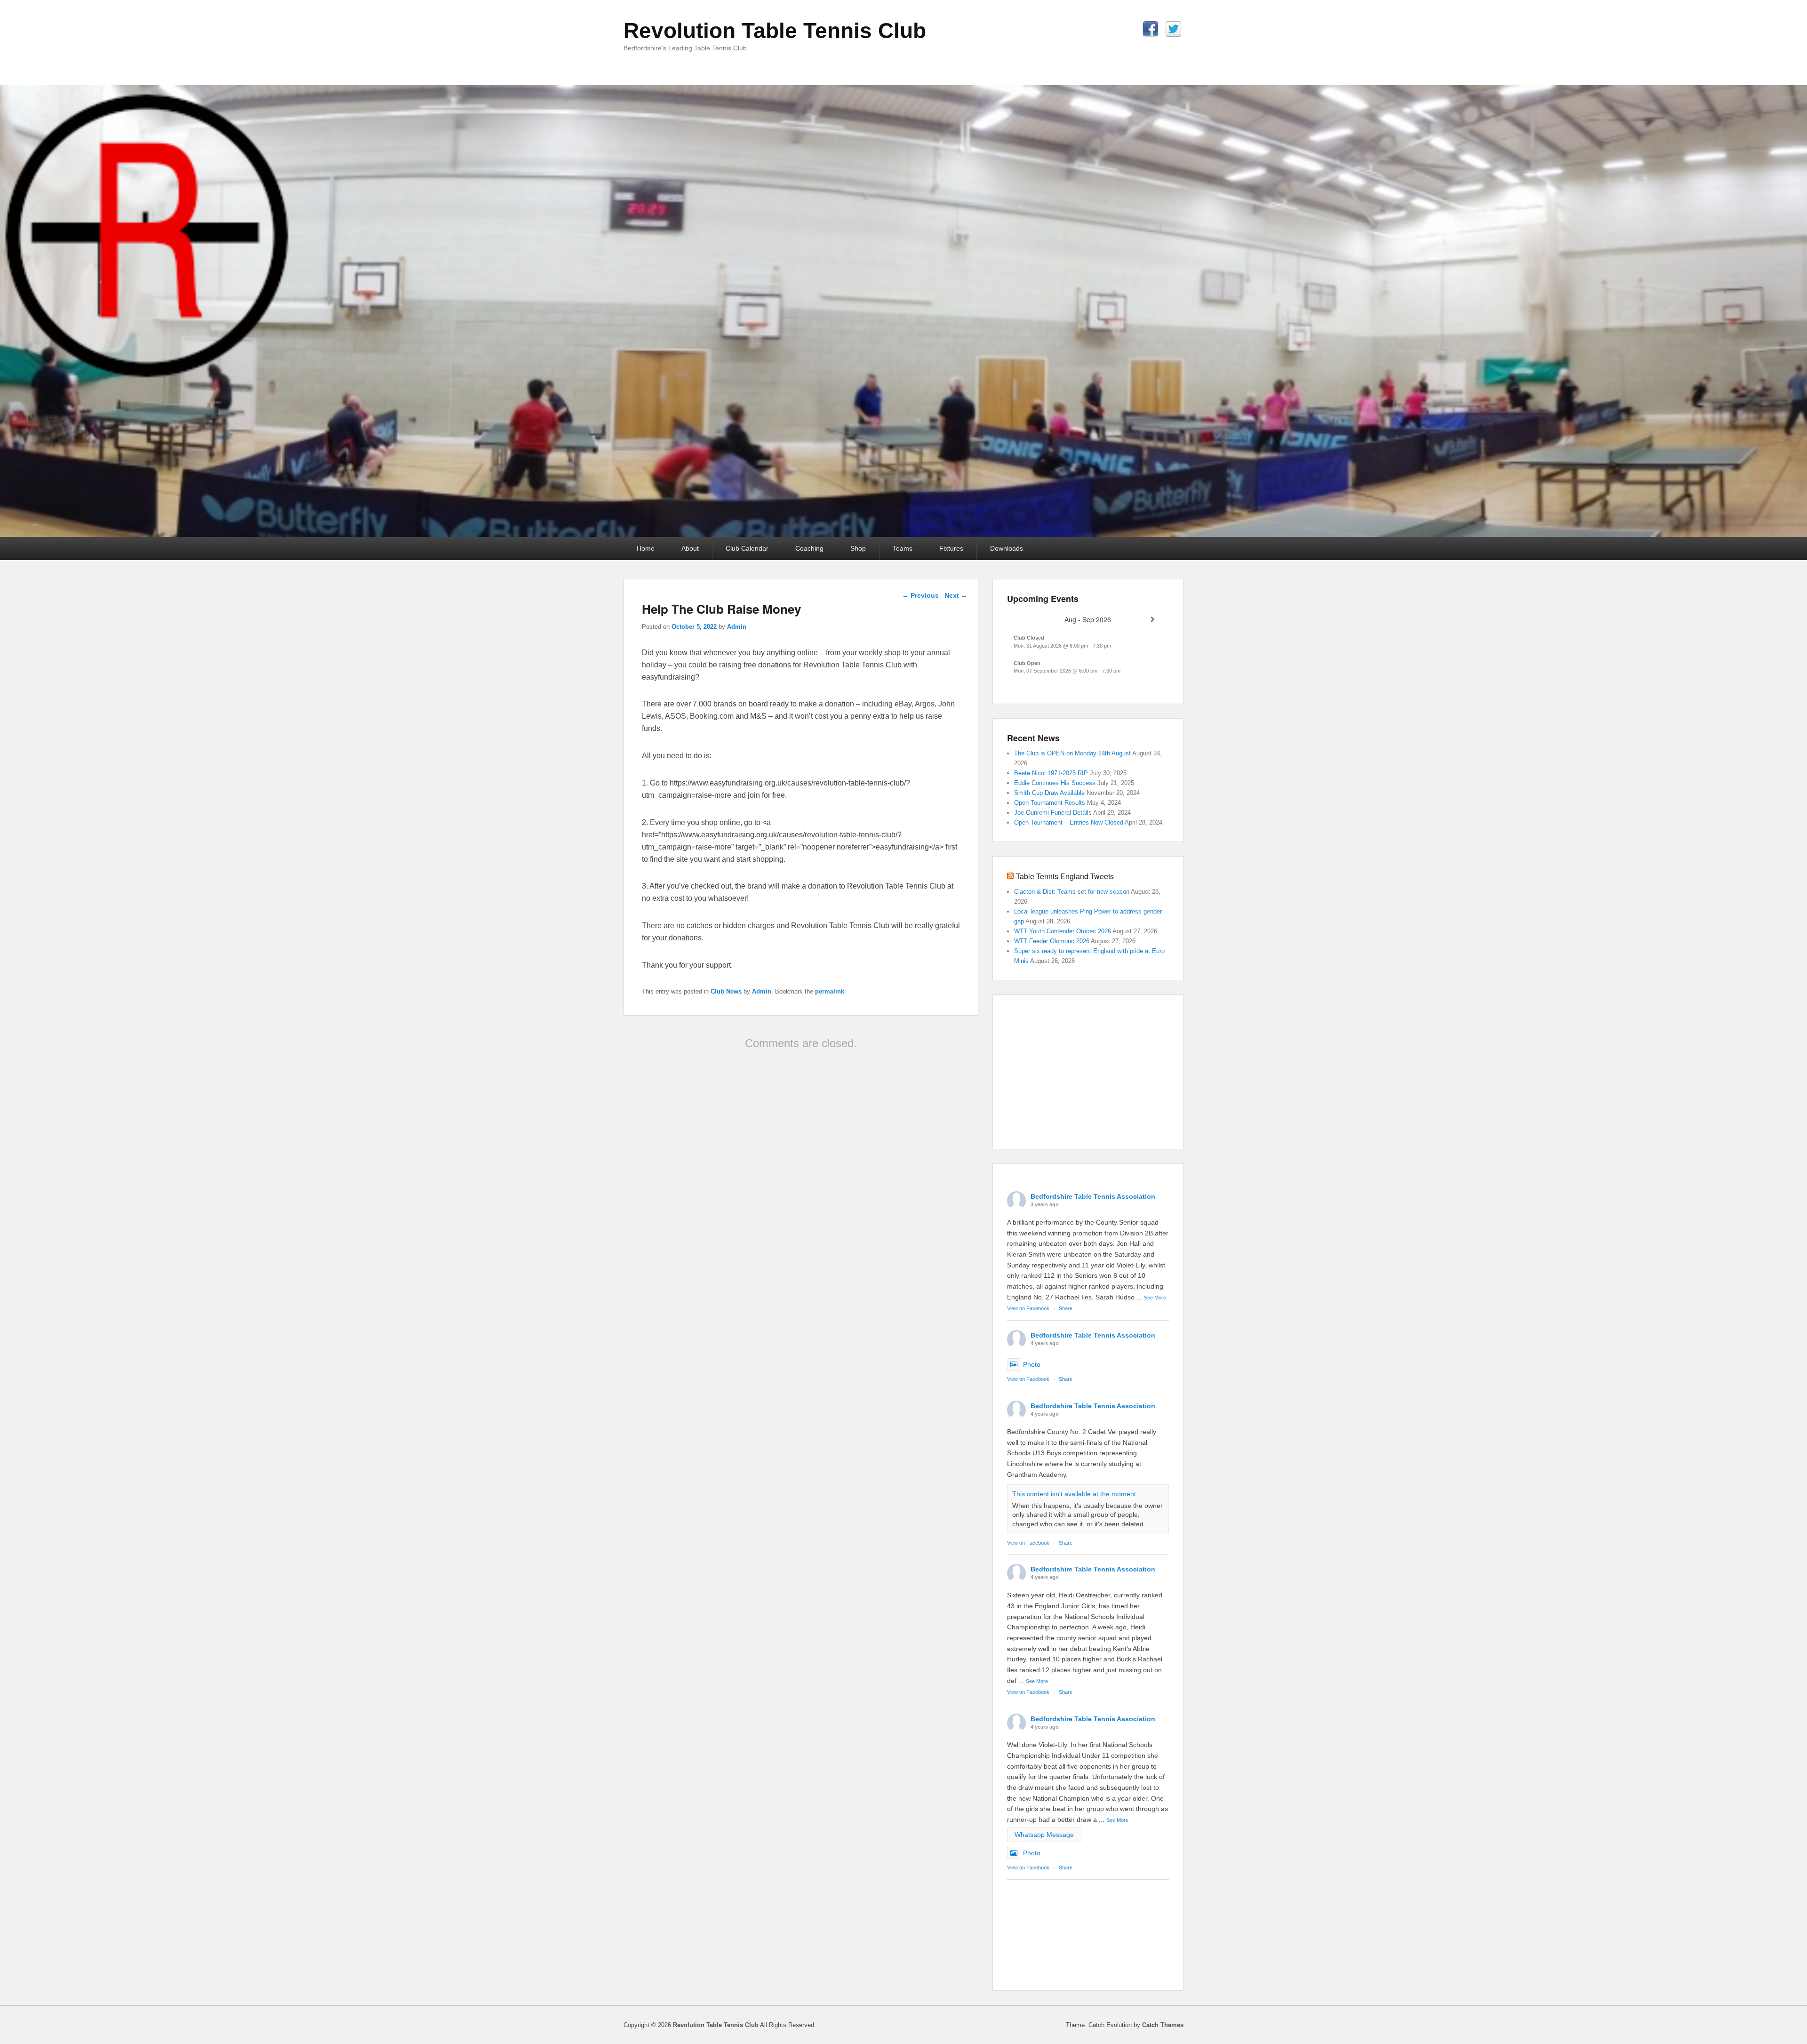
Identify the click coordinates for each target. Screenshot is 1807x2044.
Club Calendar (747, 548)
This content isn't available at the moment (1074, 1494)
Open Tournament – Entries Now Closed (1069, 822)
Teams (903, 548)
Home (646, 548)
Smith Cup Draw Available (1049, 793)
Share (1066, 1308)
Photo (1032, 1364)
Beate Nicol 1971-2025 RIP (1051, 773)
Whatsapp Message (1044, 1835)
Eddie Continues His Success (1055, 783)
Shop (858, 548)
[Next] (1153, 620)
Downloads (1007, 548)
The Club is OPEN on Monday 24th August (1072, 753)
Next (956, 595)
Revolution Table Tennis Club (775, 31)
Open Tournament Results (1050, 803)
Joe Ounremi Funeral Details (1053, 813)
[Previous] (1023, 620)
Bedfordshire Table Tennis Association (1093, 1196)
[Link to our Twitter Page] (1173, 29)
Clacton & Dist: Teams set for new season (1072, 892)
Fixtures (951, 548)
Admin (737, 627)
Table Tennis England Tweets (1065, 876)
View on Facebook (1028, 1308)
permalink (830, 991)
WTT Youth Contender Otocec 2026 (1063, 931)
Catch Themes (1163, 2025)
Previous (920, 595)
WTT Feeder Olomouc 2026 (1052, 941)
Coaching (809, 548)
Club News (726, 991)
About (690, 548)
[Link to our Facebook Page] (1150, 29)
